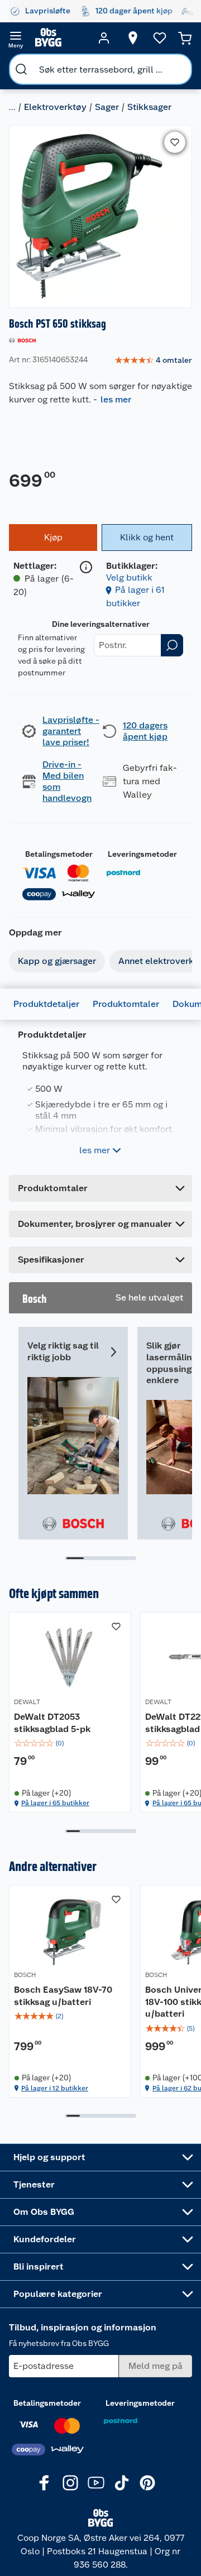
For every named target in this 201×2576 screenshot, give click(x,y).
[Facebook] (45, 2483)
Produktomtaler (126, 1004)
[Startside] (60, 38)
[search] (21, 69)
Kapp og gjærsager (57, 961)
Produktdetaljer (46, 1004)
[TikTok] (122, 2483)
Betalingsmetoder (59, 854)
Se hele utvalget (149, 1297)
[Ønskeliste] (160, 38)
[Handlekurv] (185, 38)
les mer (116, 399)
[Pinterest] (147, 2483)
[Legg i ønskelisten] (175, 142)
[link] (153, 361)
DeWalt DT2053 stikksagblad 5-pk (52, 1723)
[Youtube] (96, 2483)
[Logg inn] (104, 38)
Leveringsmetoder (142, 854)
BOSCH (25, 1975)
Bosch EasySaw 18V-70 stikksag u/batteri (63, 1996)
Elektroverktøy (55, 107)
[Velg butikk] (133, 38)
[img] (70, 1743)
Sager (107, 107)
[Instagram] (70, 2483)
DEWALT (27, 1702)
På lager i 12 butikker (55, 2088)
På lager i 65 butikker (55, 1803)
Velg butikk (129, 577)
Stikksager (149, 107)
